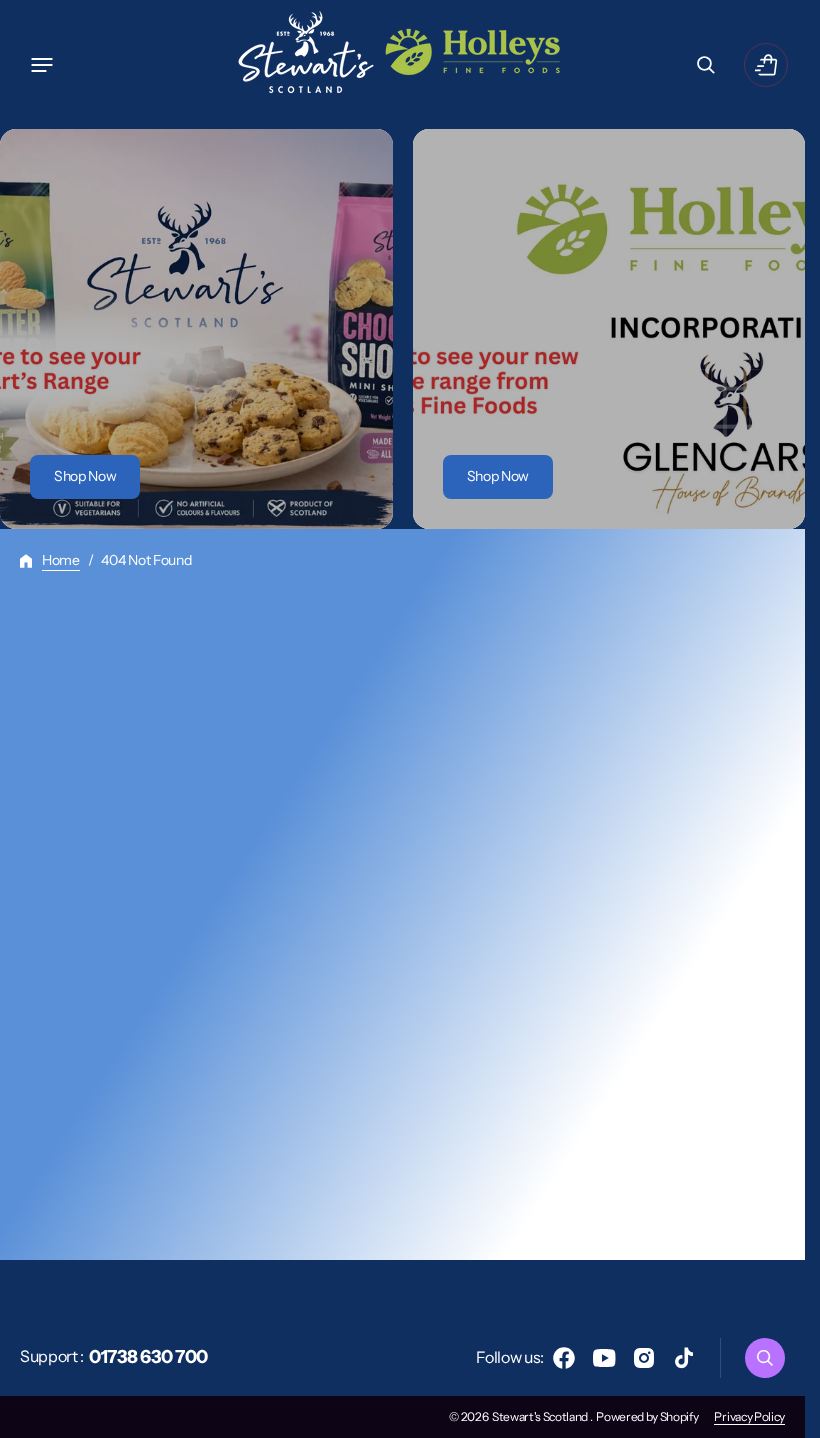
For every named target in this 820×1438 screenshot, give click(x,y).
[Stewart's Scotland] (403, 64)
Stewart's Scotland (541, 1416)
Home (61, 560)
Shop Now (85, 476)
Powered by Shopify (647, 1416)
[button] (42, 65)
